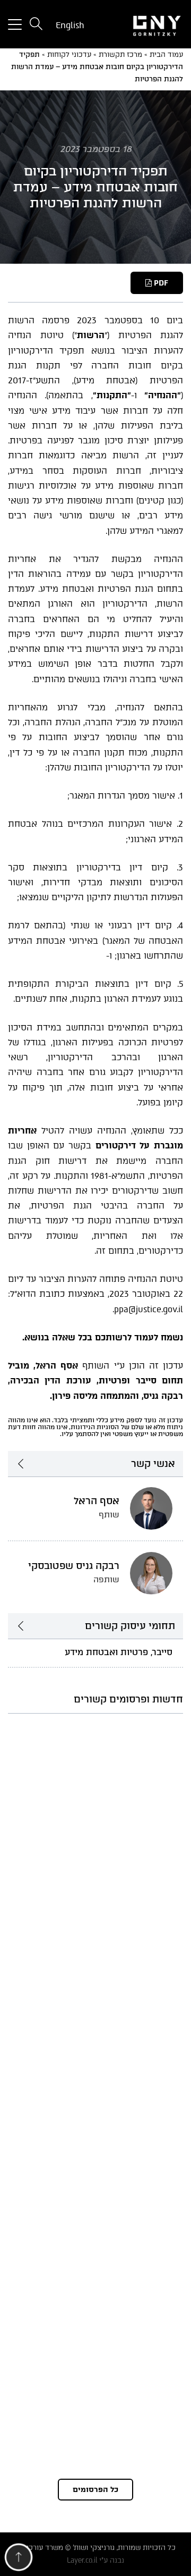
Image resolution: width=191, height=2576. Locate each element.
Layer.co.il (82, 2560)
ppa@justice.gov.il (149, 1309)
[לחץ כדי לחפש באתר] (36, 25)
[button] (19, 2560)
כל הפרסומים (95, 2490)
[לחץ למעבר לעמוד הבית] (143, 24)
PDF (160, 283)
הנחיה (20, 335)
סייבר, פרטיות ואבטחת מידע (119, 1652)
